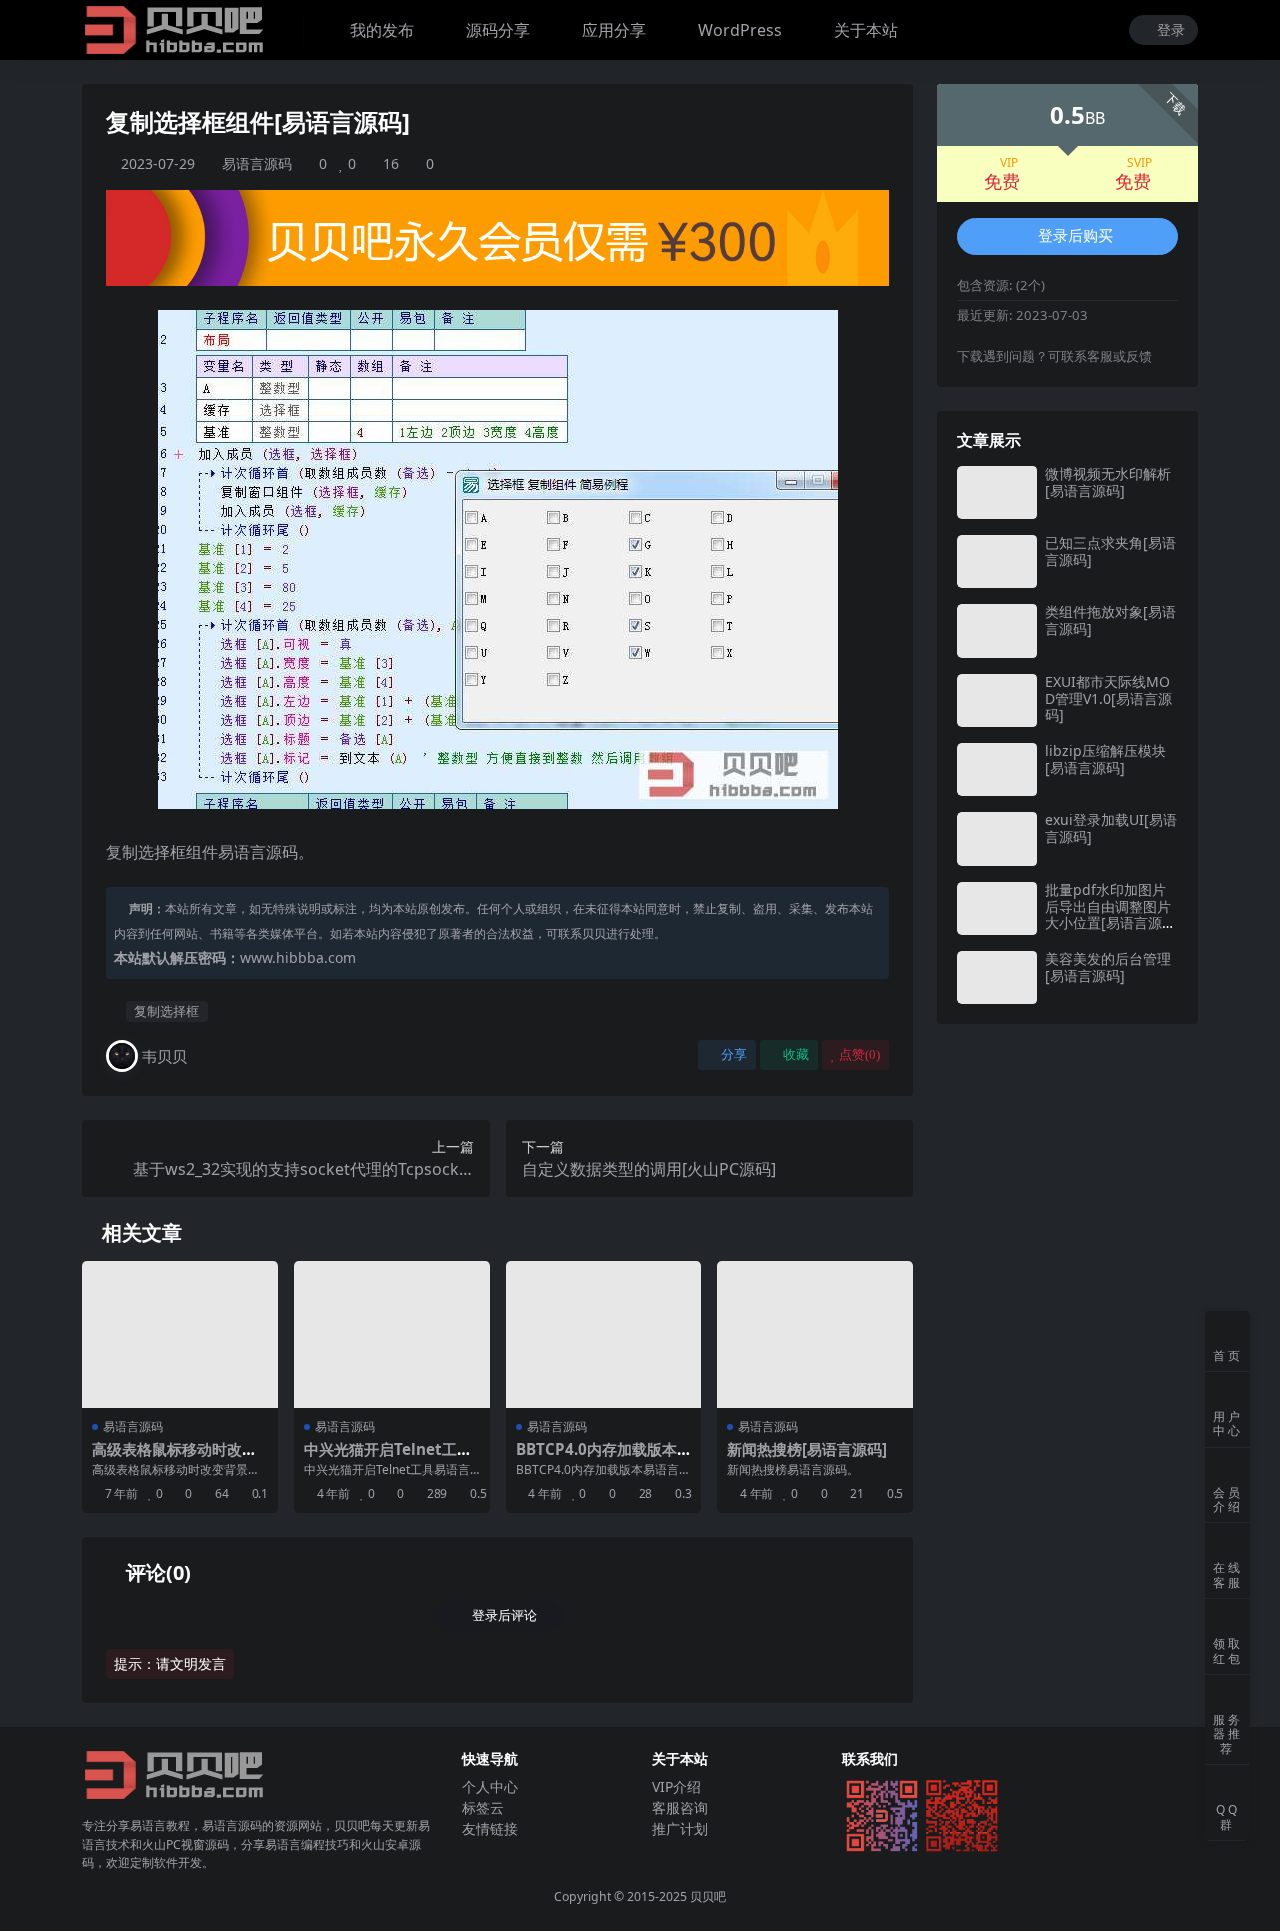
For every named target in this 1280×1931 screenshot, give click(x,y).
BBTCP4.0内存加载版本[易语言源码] (596, 1458)
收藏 (796, 1054)
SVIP (1139, 163)
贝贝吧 (708, 1896)
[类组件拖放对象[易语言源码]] (997, 630)
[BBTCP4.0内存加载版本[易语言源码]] (604, 1334)
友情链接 (490, 1828)
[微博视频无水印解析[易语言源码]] (997, 492)
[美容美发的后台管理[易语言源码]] (997, 977)
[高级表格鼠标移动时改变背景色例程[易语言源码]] (180, 1334)
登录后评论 (504, 1615)
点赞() (859, 1054)
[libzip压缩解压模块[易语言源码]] (997, 769)
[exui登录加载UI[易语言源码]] (997, 838)
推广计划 (680, 1828)
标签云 (483, 1807)
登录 (1171, 30)
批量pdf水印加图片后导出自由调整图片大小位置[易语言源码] (1108, 914)
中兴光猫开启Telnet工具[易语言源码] (388, 1458)
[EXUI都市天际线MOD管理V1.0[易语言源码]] (997, 700)
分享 (734, 1054)
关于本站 (866, 30)
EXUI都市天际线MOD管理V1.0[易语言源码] (1108, 698)
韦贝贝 (164, 1056)
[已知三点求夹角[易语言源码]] (997, 561)
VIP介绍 (676, 1786)
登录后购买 (1075, 236)
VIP (1009, 163)
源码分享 (498, 30)
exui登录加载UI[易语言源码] (1111, 828)
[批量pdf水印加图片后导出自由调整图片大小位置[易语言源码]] (997, 908)
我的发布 (382, 30)
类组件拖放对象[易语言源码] (1110, 620)
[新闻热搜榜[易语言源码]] (815, 1334)
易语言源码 (257, 163)
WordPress (740, 30)
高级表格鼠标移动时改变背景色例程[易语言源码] (174, 1458)
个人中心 (490, 1786)
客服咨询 (680, 1807)
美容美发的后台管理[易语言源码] (1108, 967)
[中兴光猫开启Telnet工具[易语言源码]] (392, 1334)
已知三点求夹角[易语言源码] (1110, 551)
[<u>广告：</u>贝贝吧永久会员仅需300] (497, 236)
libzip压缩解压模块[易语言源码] (1105, 759)
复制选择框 (166, 1011)
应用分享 (614, 30)
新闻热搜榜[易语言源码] (807, 1449)
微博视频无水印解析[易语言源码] (1108, 482)
